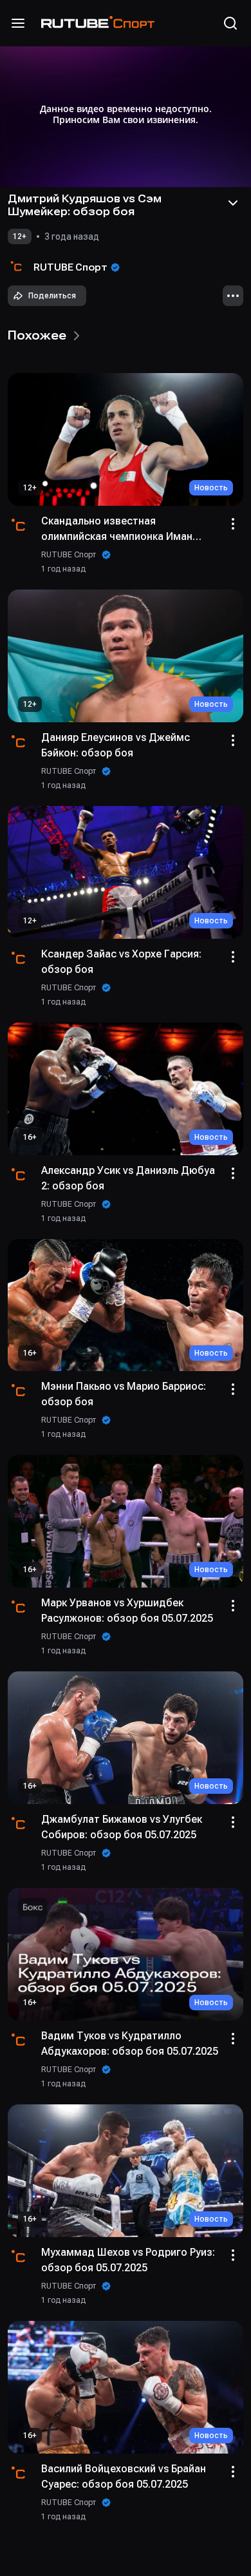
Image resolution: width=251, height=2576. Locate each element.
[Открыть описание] (233, 203)
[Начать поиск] (230, 23)
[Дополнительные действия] (233, 296)
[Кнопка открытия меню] (18, 23)
